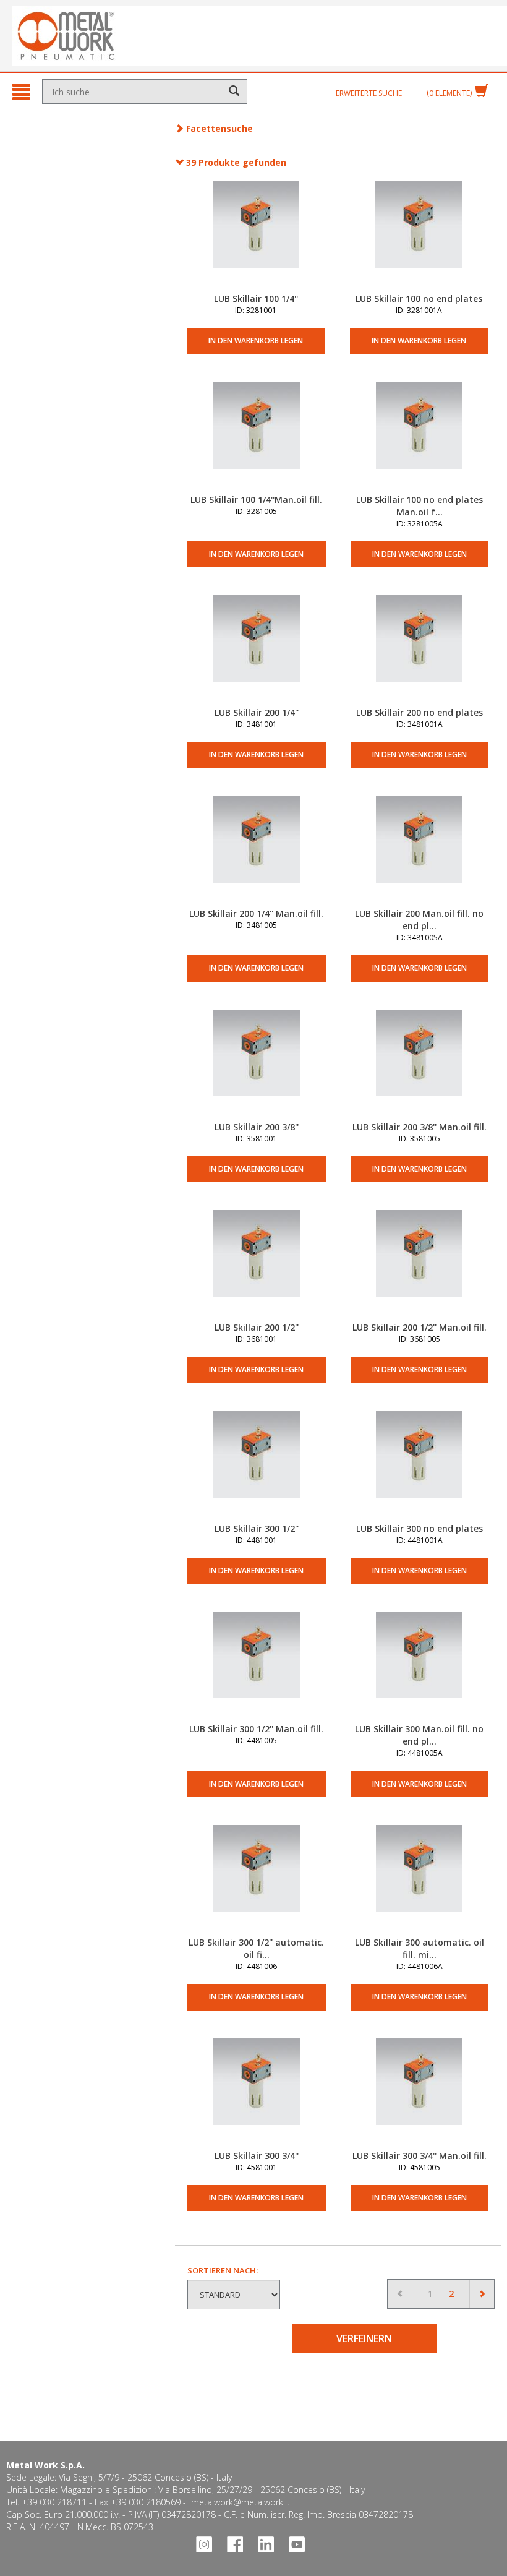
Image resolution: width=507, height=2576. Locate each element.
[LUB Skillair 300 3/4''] (256, 2094)
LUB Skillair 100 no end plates (419, 298)
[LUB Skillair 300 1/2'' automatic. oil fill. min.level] (256, 1881)
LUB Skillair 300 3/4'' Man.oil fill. (420, 2156)
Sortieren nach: (223, 2270)
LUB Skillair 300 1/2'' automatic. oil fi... (256, 1948)
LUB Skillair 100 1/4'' (256, 298)
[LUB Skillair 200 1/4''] (256, 651)
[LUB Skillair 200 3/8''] (256, 1065)
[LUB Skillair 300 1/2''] (256, 1467)
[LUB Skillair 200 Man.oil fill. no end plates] (420, 852)
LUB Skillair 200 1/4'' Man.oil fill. (256, 913)
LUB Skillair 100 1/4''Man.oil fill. (256, 500)
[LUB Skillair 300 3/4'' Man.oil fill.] (420, 2094)
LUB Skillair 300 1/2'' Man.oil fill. (256, 1729)
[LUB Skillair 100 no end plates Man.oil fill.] (420, 438)
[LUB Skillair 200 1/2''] (256, 1266)
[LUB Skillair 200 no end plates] (420, 651)
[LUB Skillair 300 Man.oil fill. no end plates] (420, 1667)
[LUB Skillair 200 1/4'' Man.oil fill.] (256, 852)
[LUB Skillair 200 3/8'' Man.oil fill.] (420, 1065)
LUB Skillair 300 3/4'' (257, 2156)
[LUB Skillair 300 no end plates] (420, 1467)
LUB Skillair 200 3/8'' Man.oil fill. (420, 1127)
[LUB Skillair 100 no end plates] (419, 237)
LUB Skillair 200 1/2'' (257, 1327)
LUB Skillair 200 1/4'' (257, 712)
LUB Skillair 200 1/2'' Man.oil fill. (420, 1327)
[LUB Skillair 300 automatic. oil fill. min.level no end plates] (420, 1881)
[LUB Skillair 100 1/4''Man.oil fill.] (256, 438)
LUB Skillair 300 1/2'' (257, 1528)
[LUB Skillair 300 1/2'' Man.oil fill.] (256, 1667)
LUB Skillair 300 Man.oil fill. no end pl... (419, 1735)
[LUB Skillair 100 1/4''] (256, 237)
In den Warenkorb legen (256, 341)
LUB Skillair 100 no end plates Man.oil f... (420, 506)
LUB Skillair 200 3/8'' (257, 1127)
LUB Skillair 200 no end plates (420, 712)
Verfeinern (364, 2338)
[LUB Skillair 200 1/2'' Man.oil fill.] (420, 1266)
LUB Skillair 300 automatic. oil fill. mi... (420, 1948)
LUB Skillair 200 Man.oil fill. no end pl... (419, 920)
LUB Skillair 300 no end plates (420, 1528)
